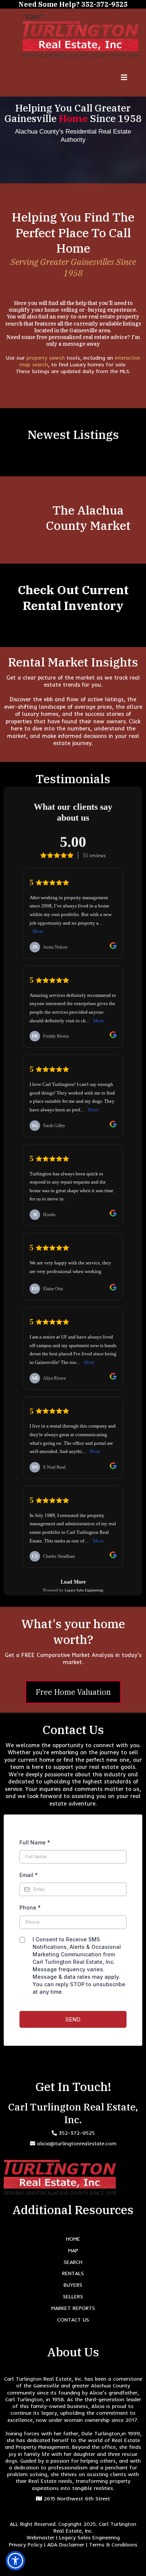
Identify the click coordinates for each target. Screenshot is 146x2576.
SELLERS (73, 2296)
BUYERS (73, 2285)
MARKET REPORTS (73, 2308)
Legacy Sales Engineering (89, 2537)
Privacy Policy (26, 2545)
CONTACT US (73, 2320)
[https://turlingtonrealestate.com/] (80, 36)
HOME (73, 2239)
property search (47, 358)
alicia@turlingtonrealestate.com (77, 2143)
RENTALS (73, 2273)
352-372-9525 (77, 2133)
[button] (124, 78)
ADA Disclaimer (66, 2545)
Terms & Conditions (113, 2545)
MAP (73, 2250)
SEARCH (73, 2262)
